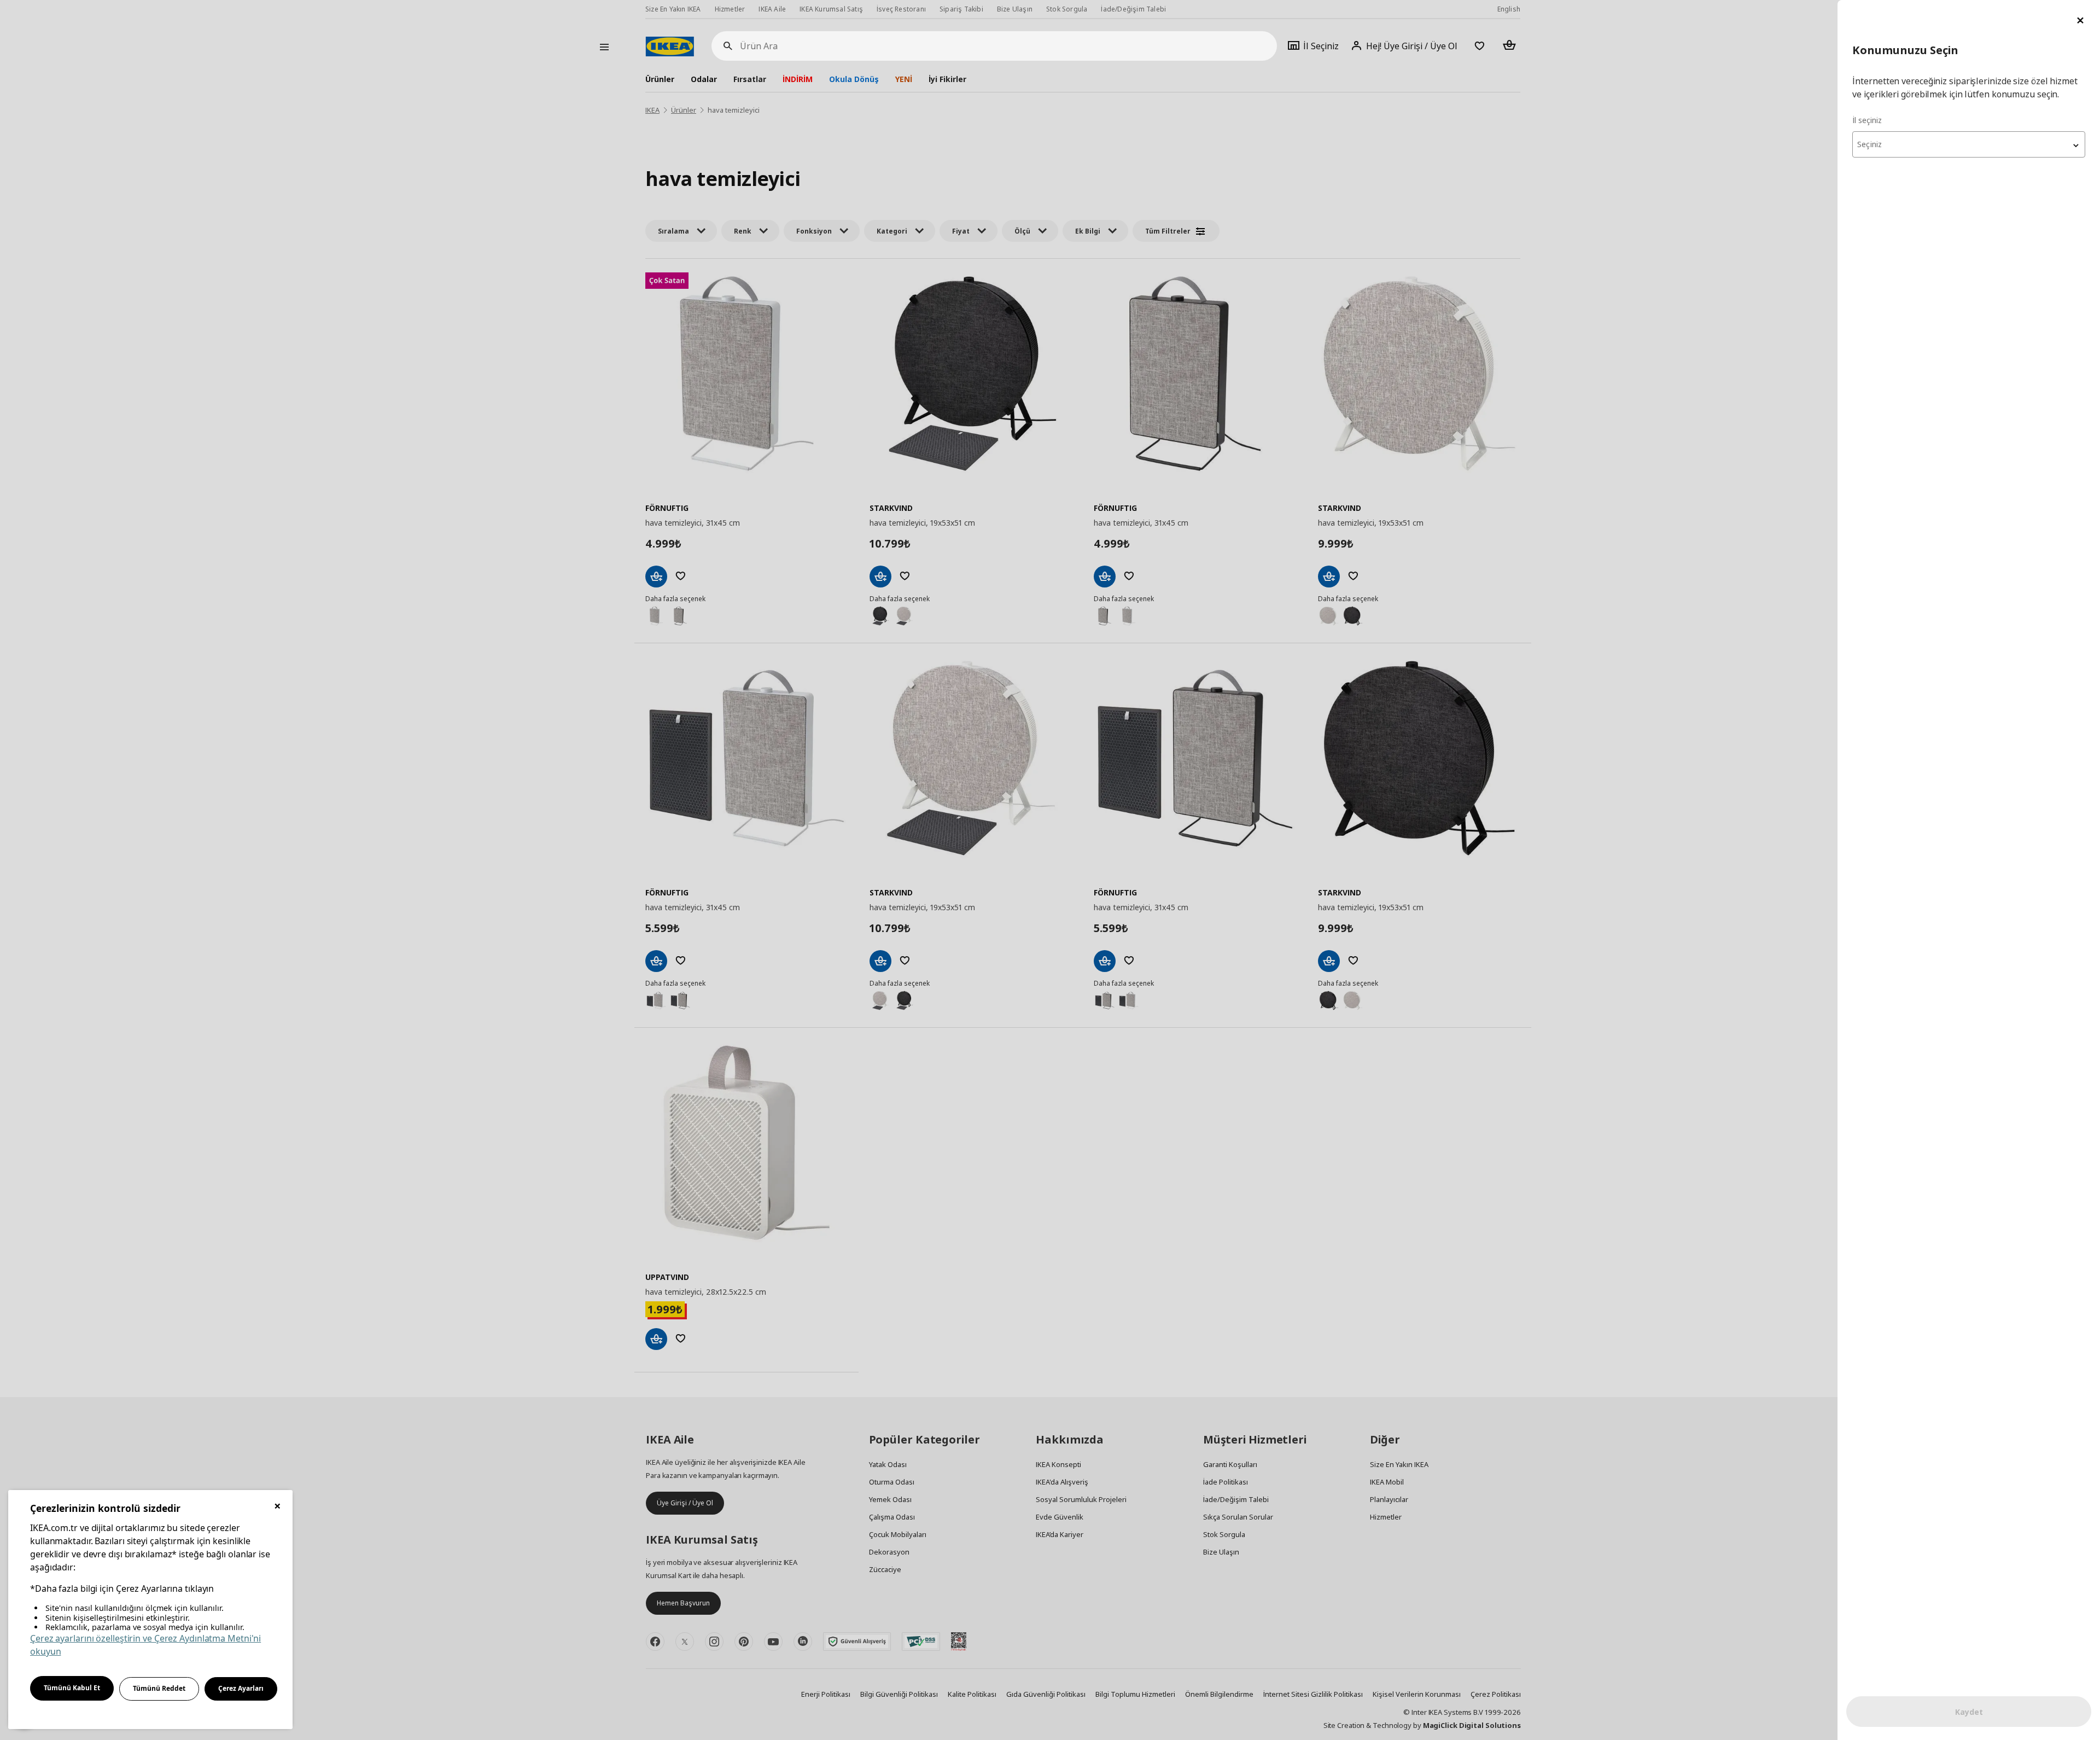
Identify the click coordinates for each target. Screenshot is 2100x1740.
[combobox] (1969, 144)
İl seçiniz (1867, 120)
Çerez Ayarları (241, 1688)
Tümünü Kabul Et (72, 1688)
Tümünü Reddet (159, 1688)
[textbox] (1969, 144)
